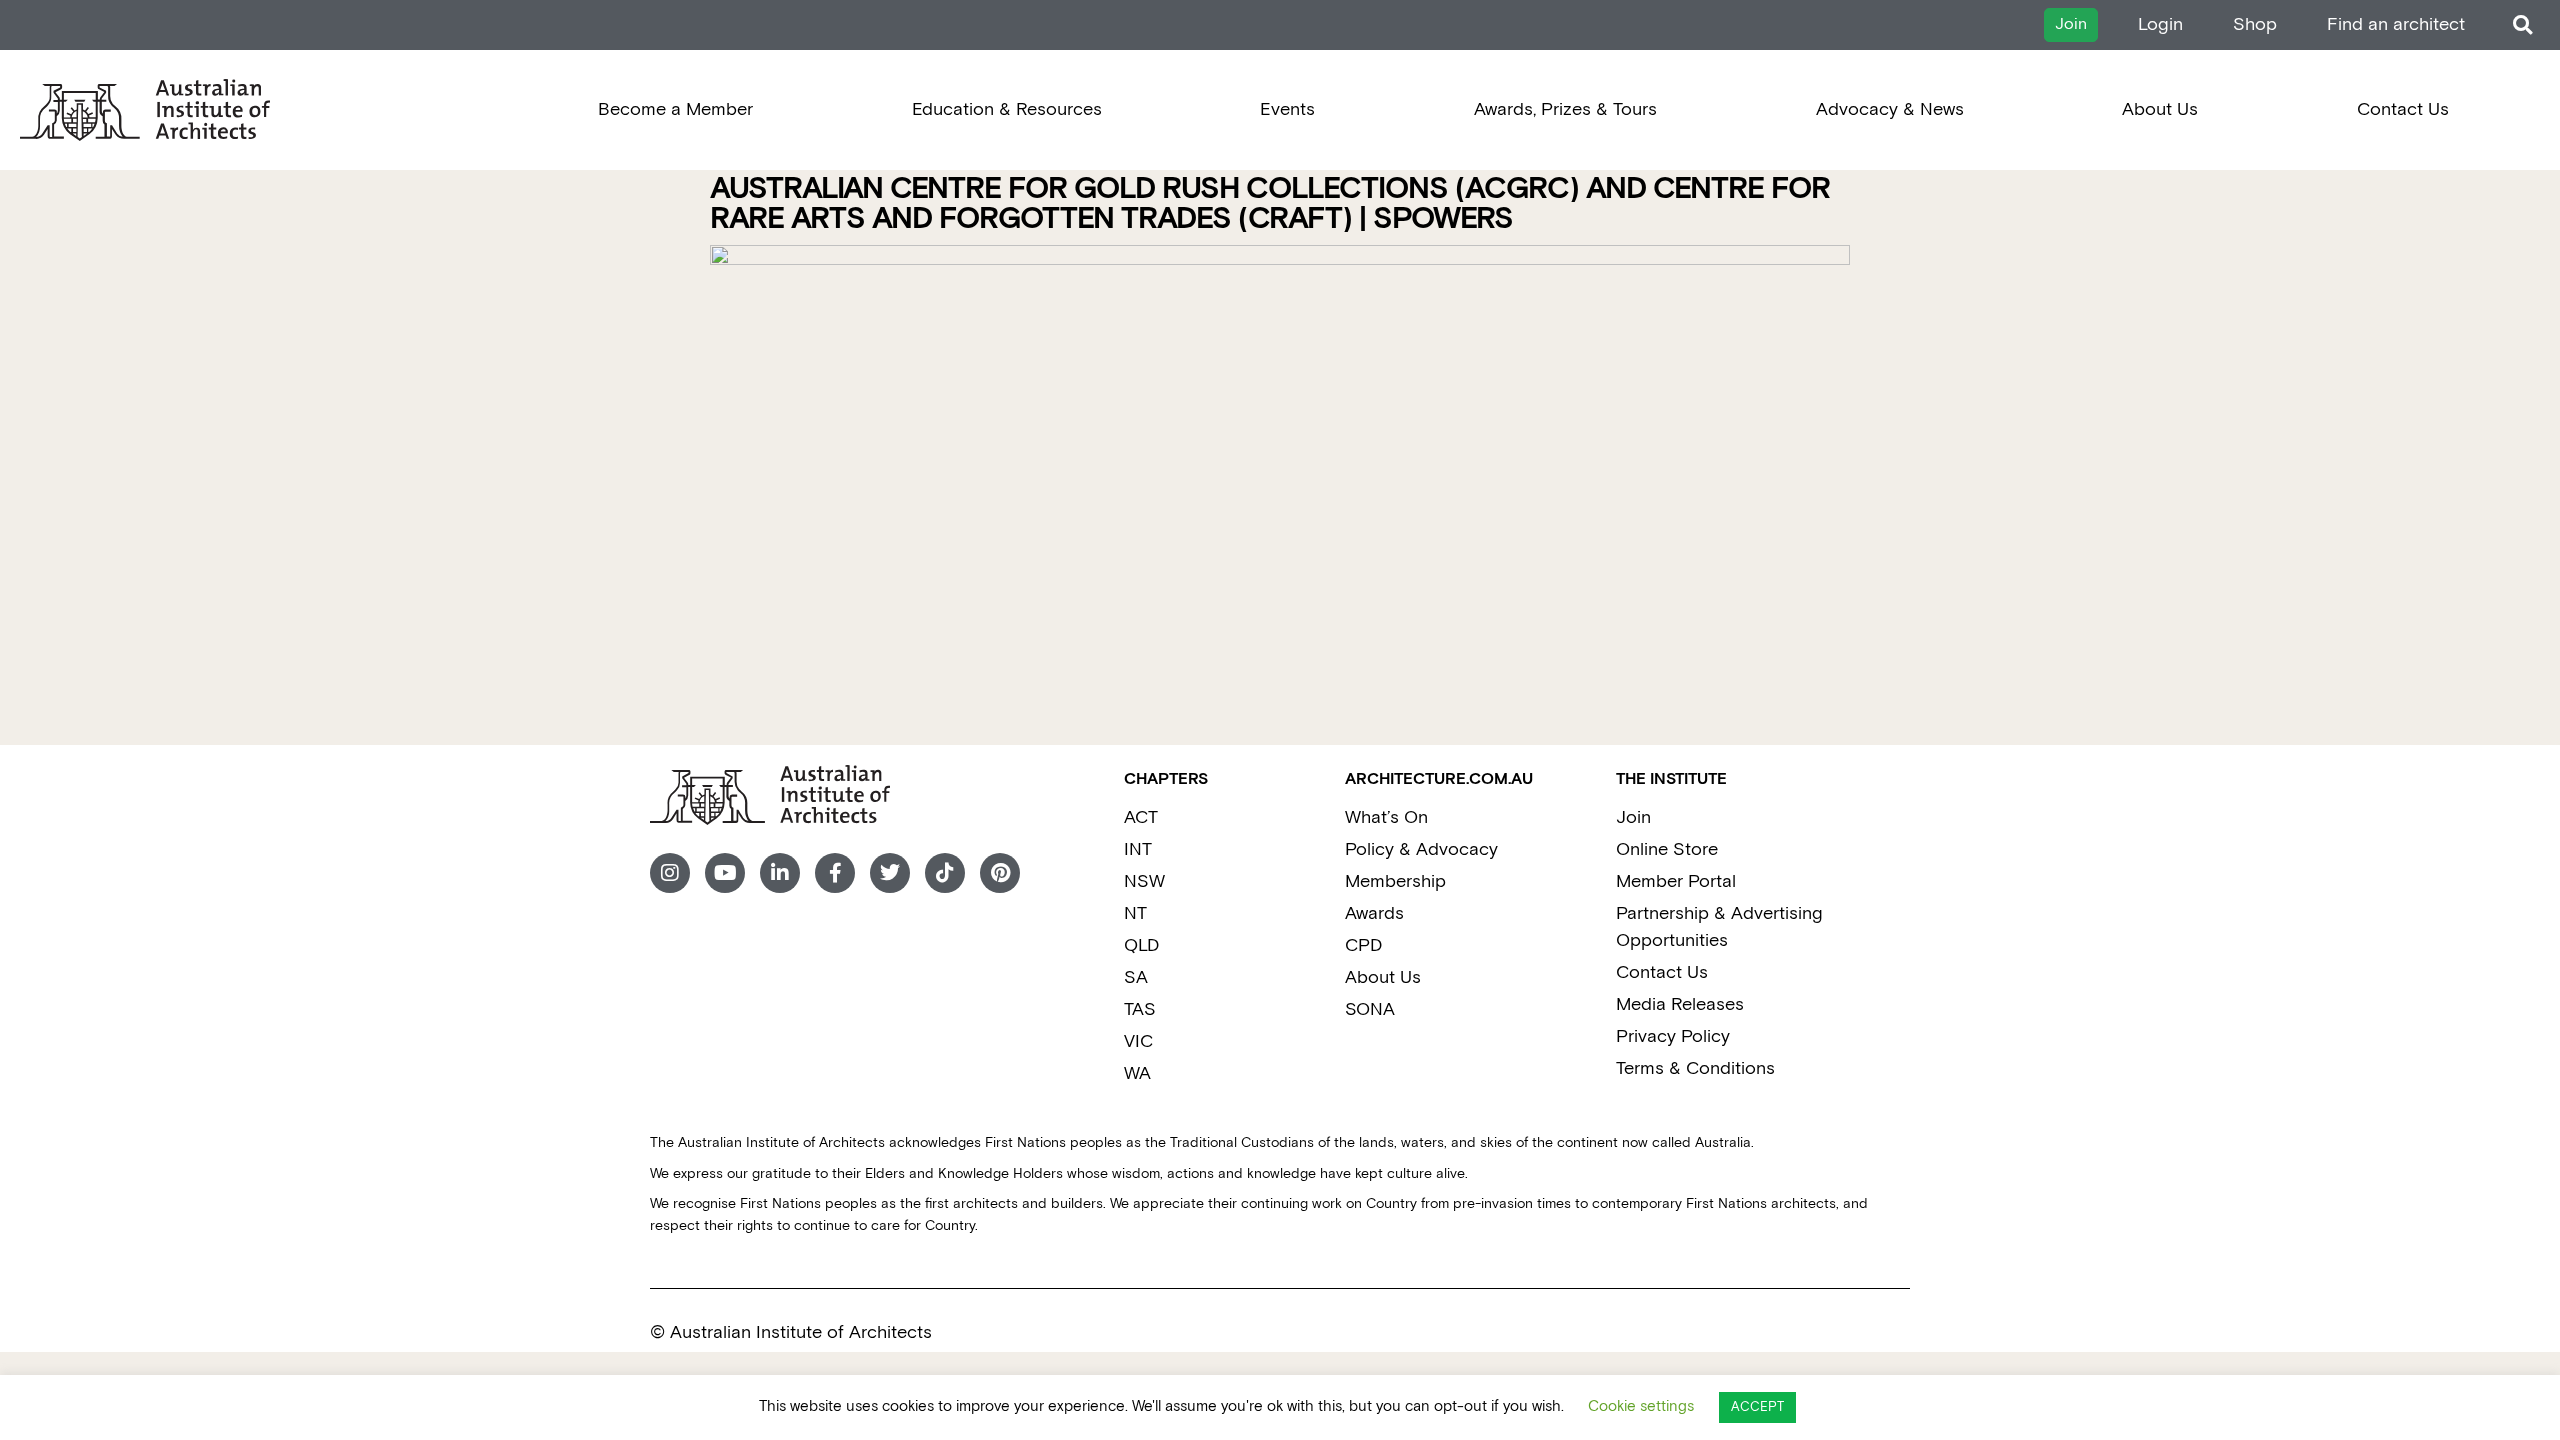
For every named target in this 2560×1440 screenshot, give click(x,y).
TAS (1140, 1009)
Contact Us (2403, 109)
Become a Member (675, 109)
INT (1138, 849)
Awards (1374, 913)
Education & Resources (1007, 109)
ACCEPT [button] (1757, 1407)
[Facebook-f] (835, 873)
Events (1287, 109)
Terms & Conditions (1695, 1068)
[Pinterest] (1000, 873)
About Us (2160, 109)
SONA (1370, 1009)
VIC (1138, 1041)
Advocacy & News (1890, 109)
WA (1137, 1073)
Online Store (1667, 849)
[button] (2522, 25)
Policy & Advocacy (1421, 849)
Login (2160, 24)
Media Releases (1680, 1004)
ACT (1141, 817)
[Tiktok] (945, 873)
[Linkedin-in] (780, 873)
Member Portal (1676, 881)
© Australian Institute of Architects (791, 1332)
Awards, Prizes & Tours (1565, 109)
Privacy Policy (1673, 1036)
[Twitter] (890, 873)
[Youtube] (725, 873)
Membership (1395, 881)
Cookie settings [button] (1641, 1406)
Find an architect (2396, 24)
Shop (2255, 24)
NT (1135, 913)
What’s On (1386, 817)
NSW (1144, 881)
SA (1136, 977)
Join (1633, 817)
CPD (1363, 945)
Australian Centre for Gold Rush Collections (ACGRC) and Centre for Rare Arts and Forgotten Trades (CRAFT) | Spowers (1270, 204)
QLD (1141, 945)
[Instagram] (670, 873)
